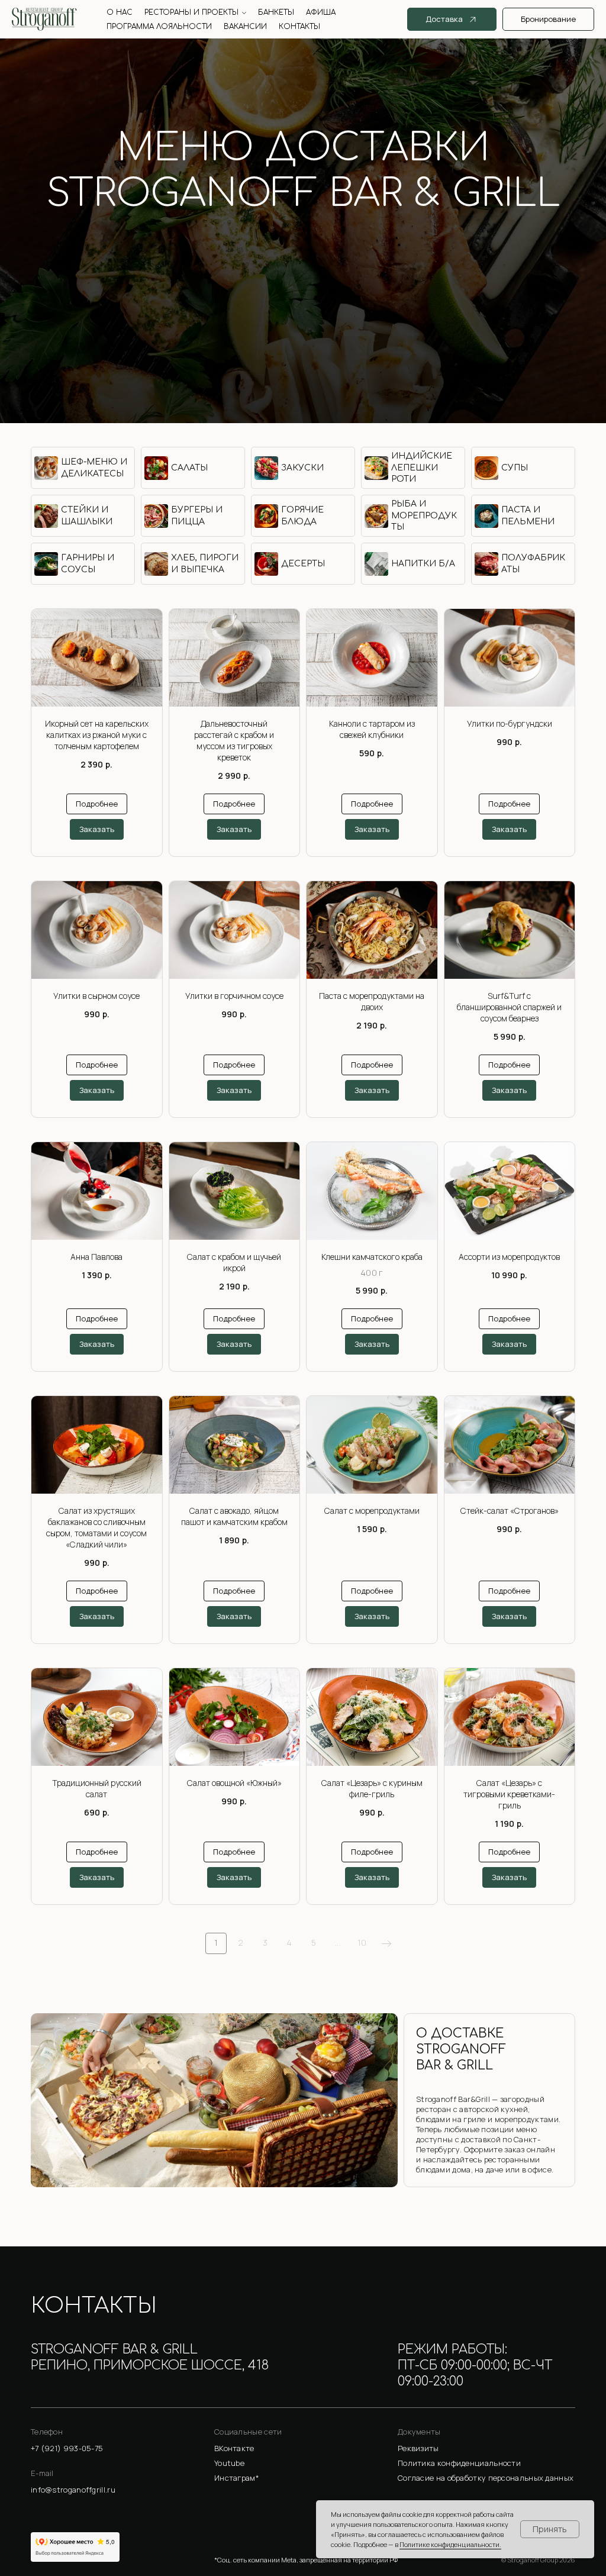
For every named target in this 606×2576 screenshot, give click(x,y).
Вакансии (245, 27)
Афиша (321, 12)
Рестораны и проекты (191, 12)
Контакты (299, 27)
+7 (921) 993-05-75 (303, 243)
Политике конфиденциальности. (450, 2544)
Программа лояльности (159, 27)
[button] (486, 2449)
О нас (120, 12)
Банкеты (276, 12)
